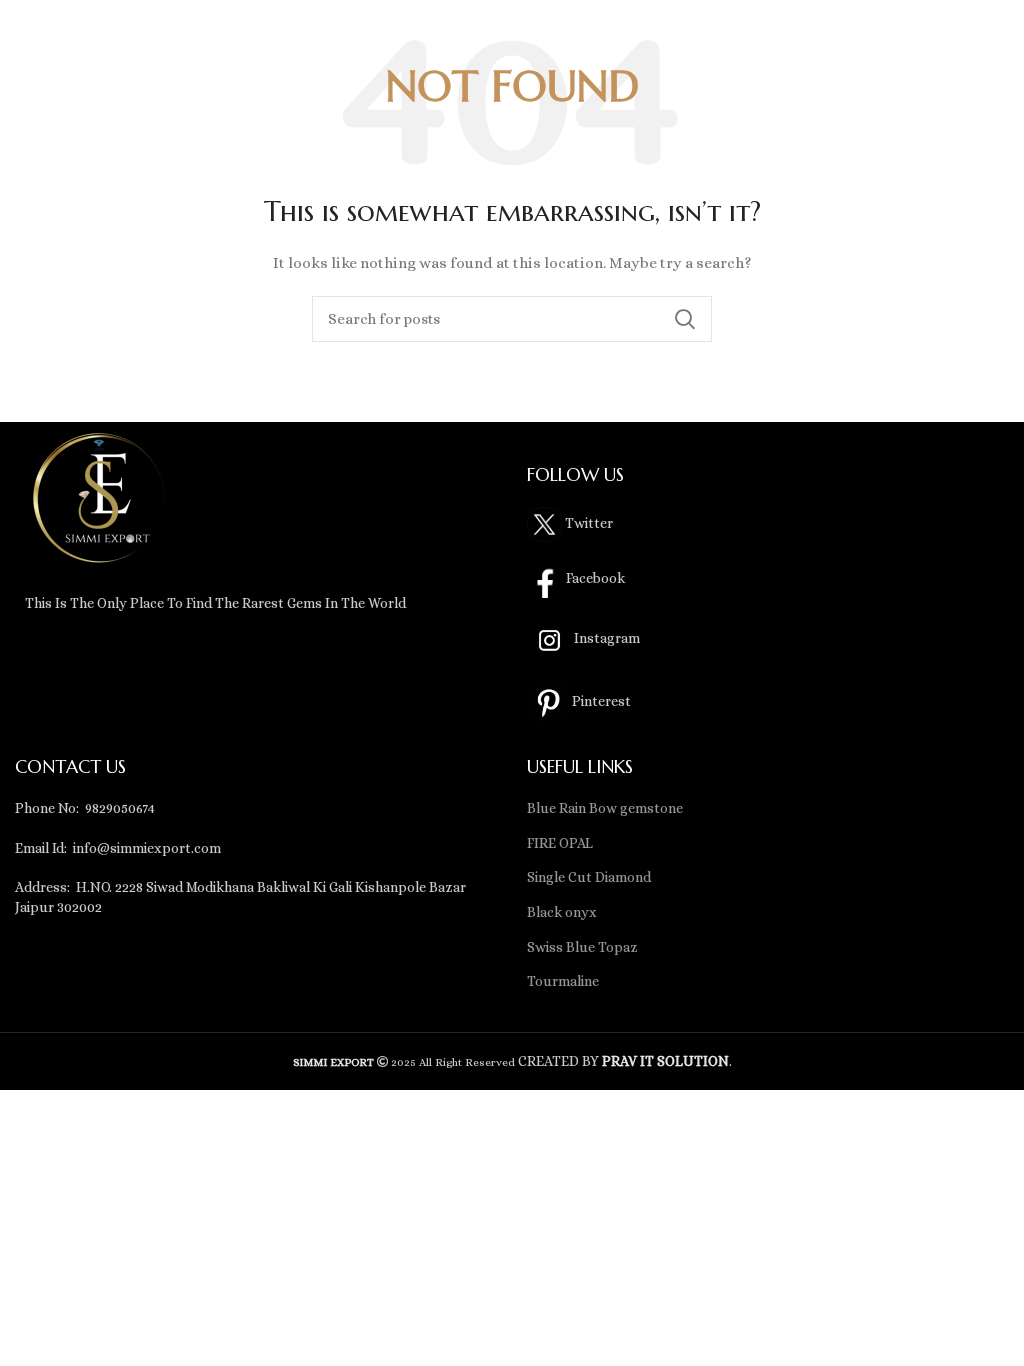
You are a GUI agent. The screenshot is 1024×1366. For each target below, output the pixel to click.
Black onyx (562, 912)
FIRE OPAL (560, 843)
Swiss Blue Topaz (582, 947)
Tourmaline (563, 981)
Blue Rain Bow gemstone (605, 808)
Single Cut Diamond (589, 877)
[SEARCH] (685, 319)
